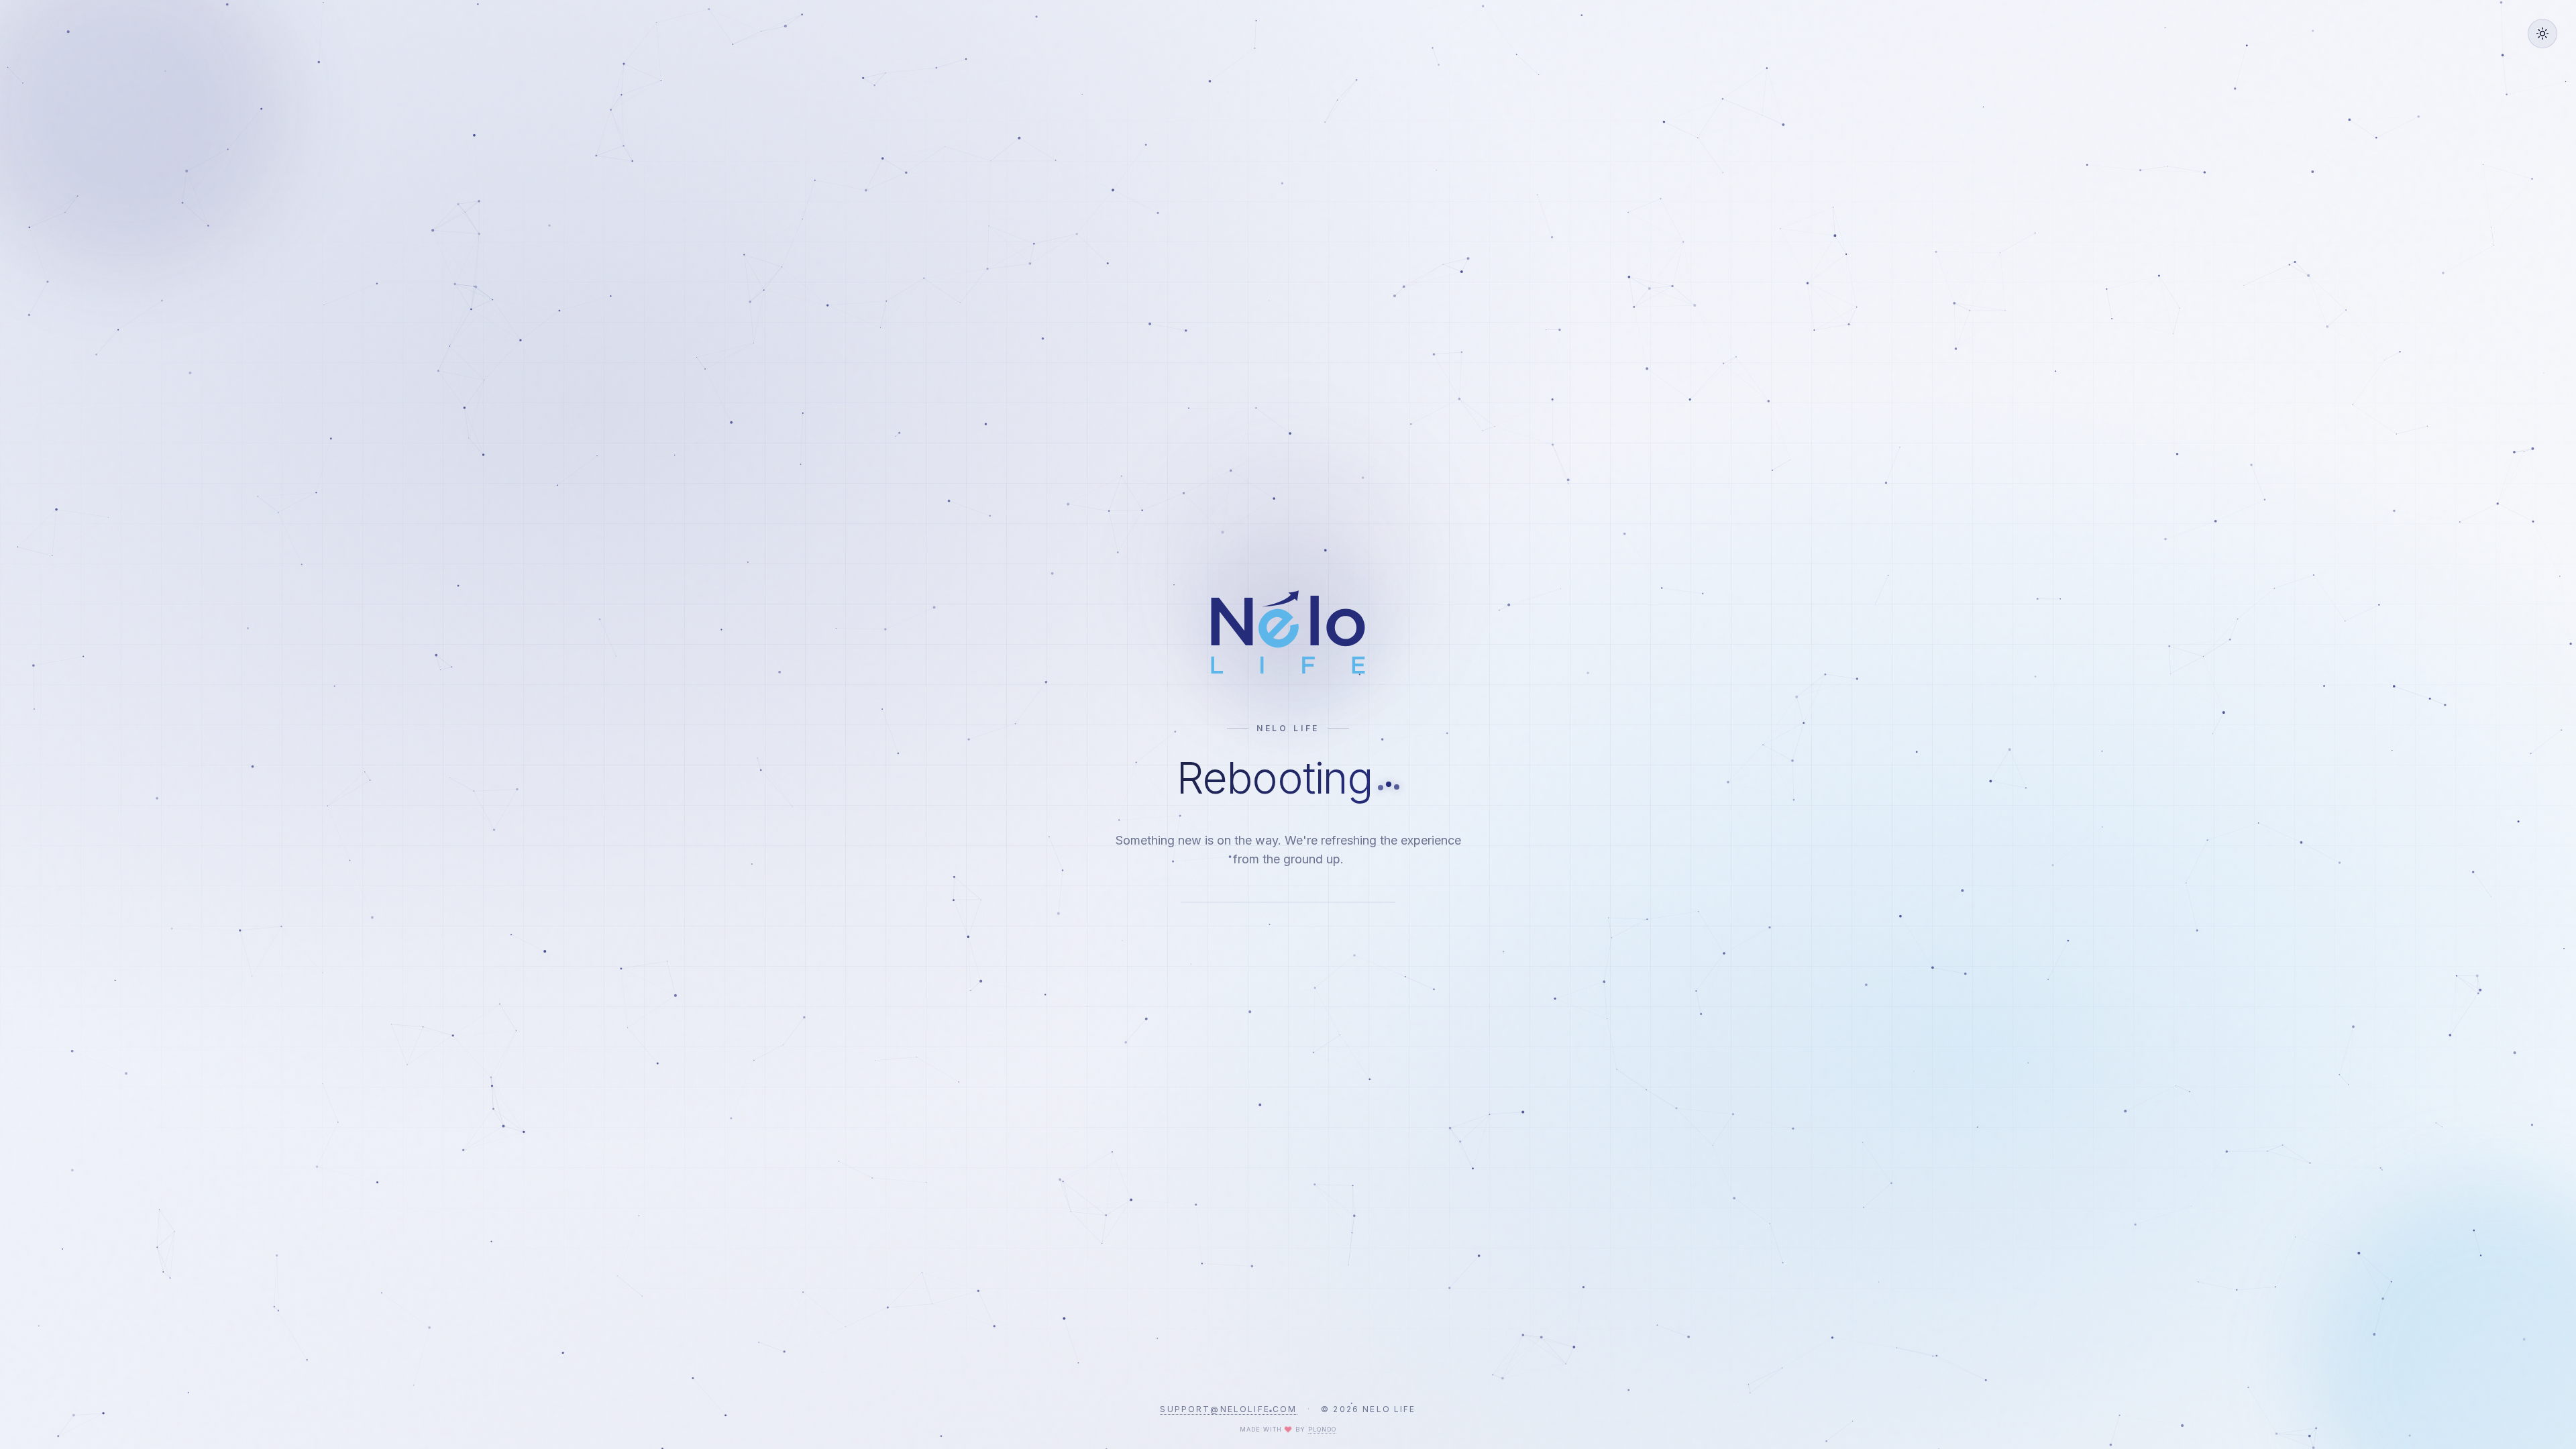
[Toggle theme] (2542, 34)
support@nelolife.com (1228, 1409)
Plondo (1322, 1429)
